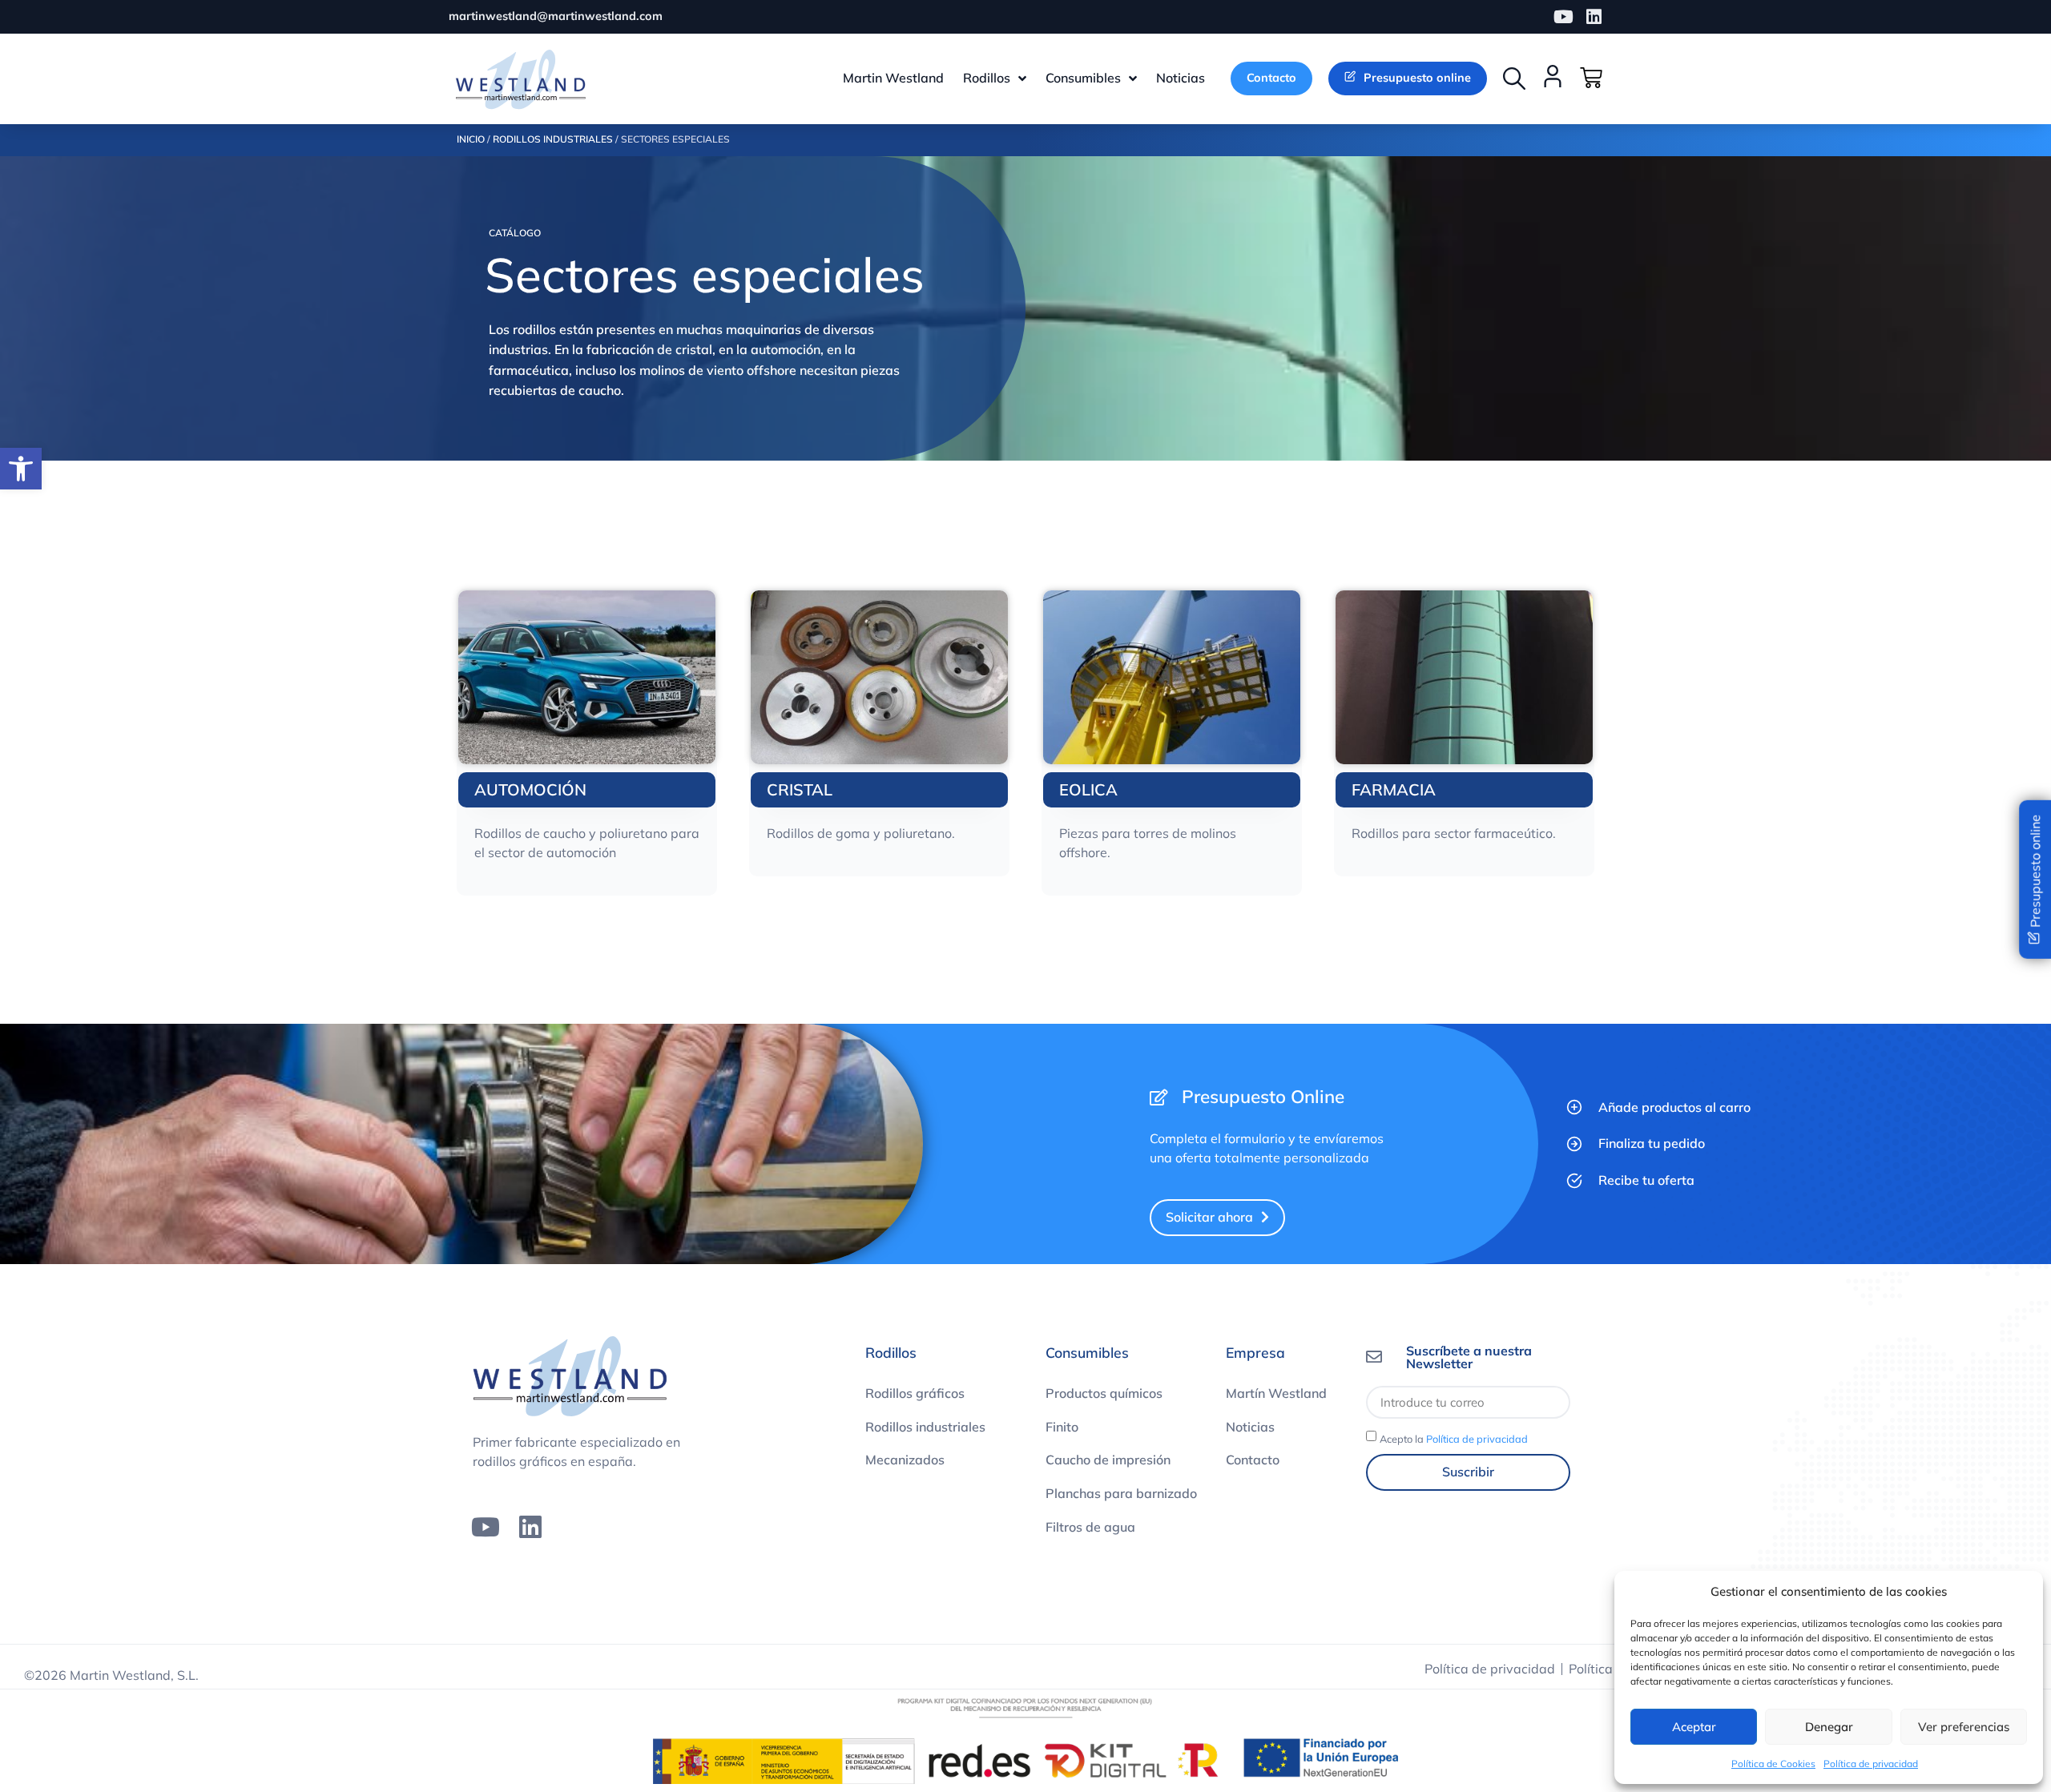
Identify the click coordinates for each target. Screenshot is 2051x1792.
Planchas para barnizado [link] (1121, 1493)
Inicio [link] (471, 139)
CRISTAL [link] (800, 789)
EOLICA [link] (1088, 789)
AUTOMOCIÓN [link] (530, 789)
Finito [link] (1062, 1427)
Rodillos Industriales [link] (553, 139)
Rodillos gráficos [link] (915, 1393)
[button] (1514, 79)
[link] (21, 469)
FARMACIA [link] (1394, 789)
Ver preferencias (1964, 1727)
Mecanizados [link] (905, 1460)
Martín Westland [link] (1276, 1393)
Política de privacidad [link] (1871, 1764)
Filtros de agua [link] (1090, 1527)
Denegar (1829, 1727)
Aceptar (1694, 1727)
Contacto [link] (1253, 1460)
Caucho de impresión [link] (1108, 1460)
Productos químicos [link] (1104, 1393)
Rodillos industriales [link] (925, 1427)
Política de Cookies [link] (1773, 1764)
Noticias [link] (1250, 1427)
